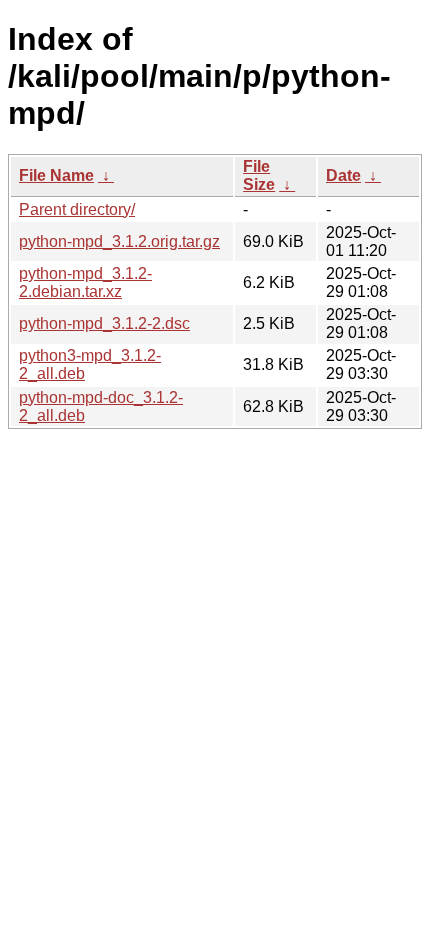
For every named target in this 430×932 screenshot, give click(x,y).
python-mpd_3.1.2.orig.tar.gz (119, 241)
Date (343, 175)
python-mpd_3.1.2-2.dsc (104, 323)
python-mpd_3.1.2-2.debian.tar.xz (85, 282)
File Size (259, 175)
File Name (56, 175)
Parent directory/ (77, 209)
